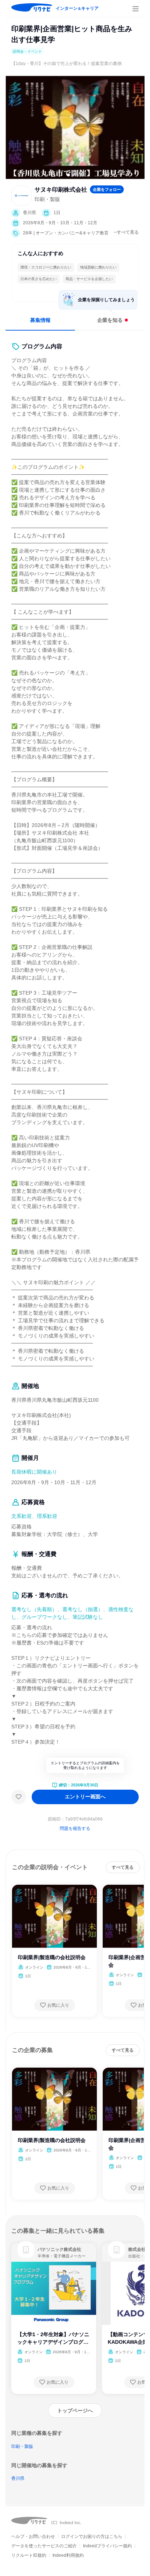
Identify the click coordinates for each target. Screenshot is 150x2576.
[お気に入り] (19, 1797)
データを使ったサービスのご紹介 (44, 2546)
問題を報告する (75, 1828)
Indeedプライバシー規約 (107, 2546)
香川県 (18, 2478)
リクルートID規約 (29, 2555)
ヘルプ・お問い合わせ (33, 2536)
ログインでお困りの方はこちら (92, 2536)
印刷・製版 (22, 2446)
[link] (26, 2250)
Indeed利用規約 (68, 2555)
